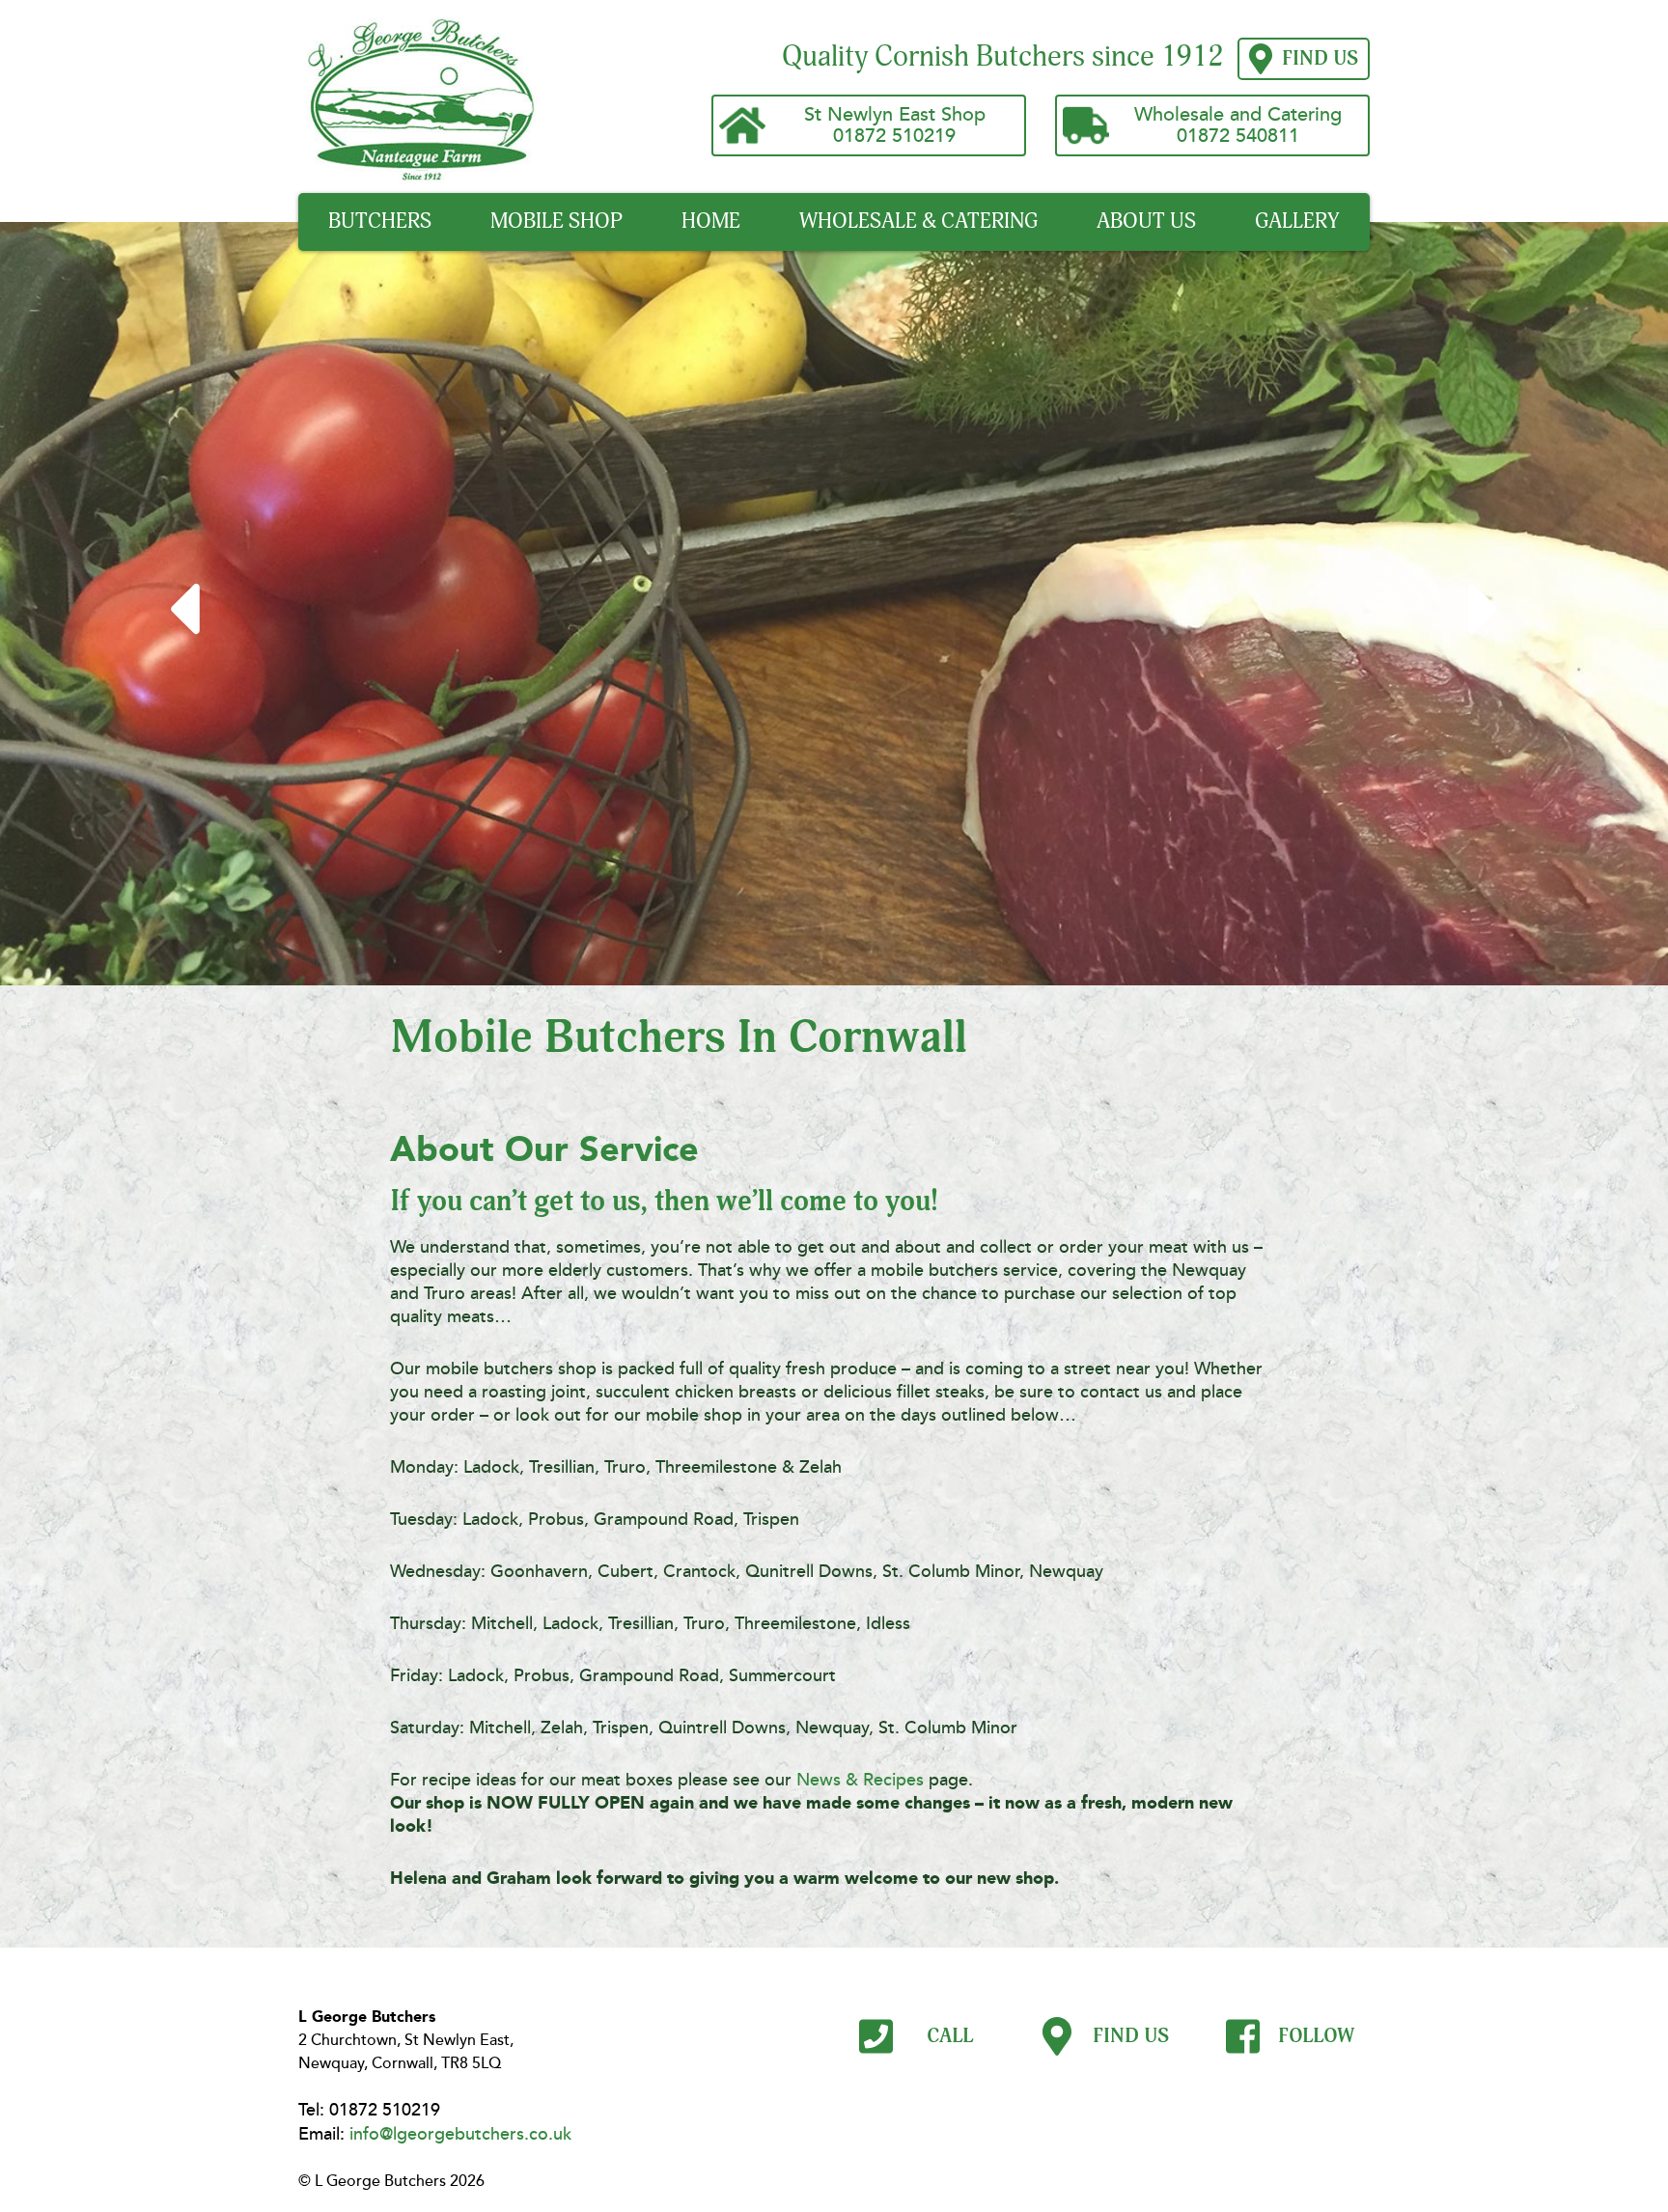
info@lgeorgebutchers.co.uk (460, 2134)
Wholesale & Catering (918, 221)
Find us (1320, 58)
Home (711, 221)
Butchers (380, 221)
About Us (1146, 221)
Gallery (1297, 221)
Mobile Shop (556, 221)
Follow (1314, 2036)
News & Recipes (860, 1780)
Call (947, 2036)
